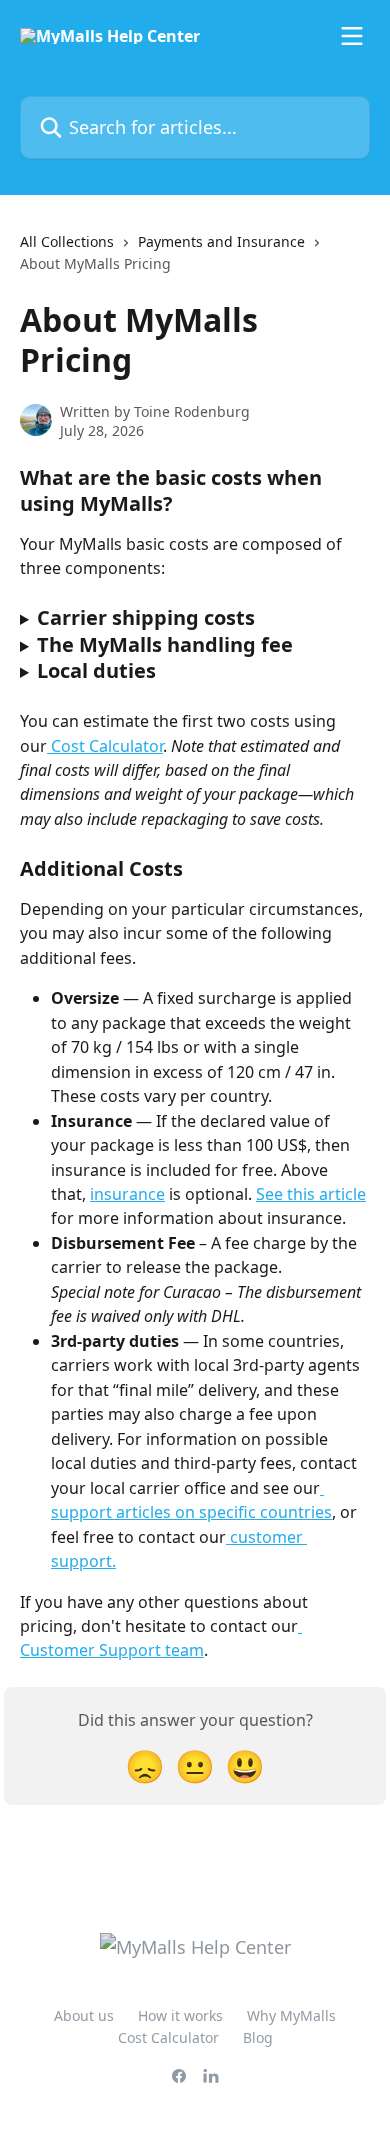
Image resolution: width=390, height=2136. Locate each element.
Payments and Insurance (221, 241)
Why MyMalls (291, 2015)
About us (84, 2015)
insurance (127, 1194)
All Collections (67, 241)
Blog (258, 2037)
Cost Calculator (105, 746)
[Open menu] (352, 36)
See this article (311, 1194)
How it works (180, 2015)
